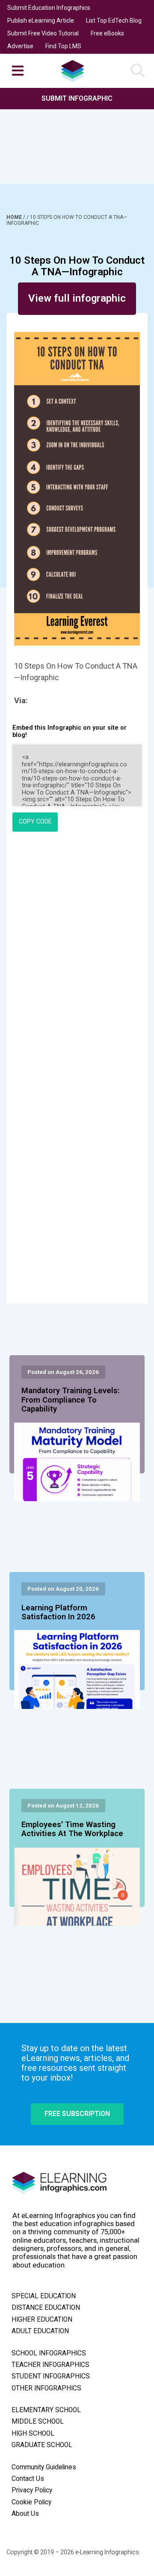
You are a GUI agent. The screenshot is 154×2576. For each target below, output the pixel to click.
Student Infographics (51, 2376)
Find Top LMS (63, 46)
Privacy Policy (32, 2490)
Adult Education (40, 2331)
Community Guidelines (44, 2467)
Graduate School (42, 2445)
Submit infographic (77, 98)
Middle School (38, 2422)
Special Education (44, 2296)
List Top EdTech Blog (114, 20)
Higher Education (42, 2320)
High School (33, 2433)
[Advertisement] (77, 136)
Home (15, 217)
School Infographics (49, 2353)
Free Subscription (77, 2114)
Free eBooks (107, 33)
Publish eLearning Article (41, 20)
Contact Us (28, 2479)
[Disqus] (77, 955)
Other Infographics (46, 2388)
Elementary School (46, 2410)
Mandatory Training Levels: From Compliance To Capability (71, 1400)
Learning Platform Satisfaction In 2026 (58, 1613)
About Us (25, 2514)
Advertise (20, 46)
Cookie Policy (31, 2502)
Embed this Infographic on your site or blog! (70, 731)
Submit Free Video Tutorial (43, 33)
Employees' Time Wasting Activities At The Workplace (72, 1829)
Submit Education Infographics (49, 8)
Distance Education (46, 2308)
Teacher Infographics (50, 2365)
